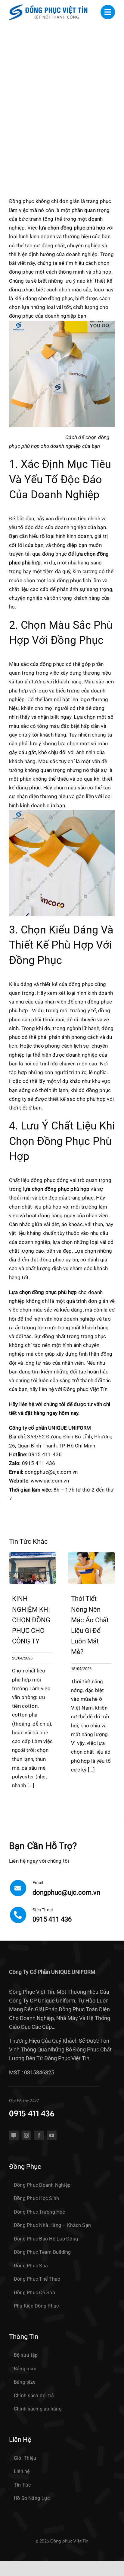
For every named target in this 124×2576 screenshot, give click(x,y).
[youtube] (52, 2135)
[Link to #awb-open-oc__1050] (108, 12)
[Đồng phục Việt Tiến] (48, 7)
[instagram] (26, 2135)
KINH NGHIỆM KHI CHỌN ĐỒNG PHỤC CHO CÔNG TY (31, 1620)
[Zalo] (14, 2135)
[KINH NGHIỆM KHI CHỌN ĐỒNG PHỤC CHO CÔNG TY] (33, 1555)
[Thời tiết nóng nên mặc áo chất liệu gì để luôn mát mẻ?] (91, 1555)
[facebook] (39, 2135)
